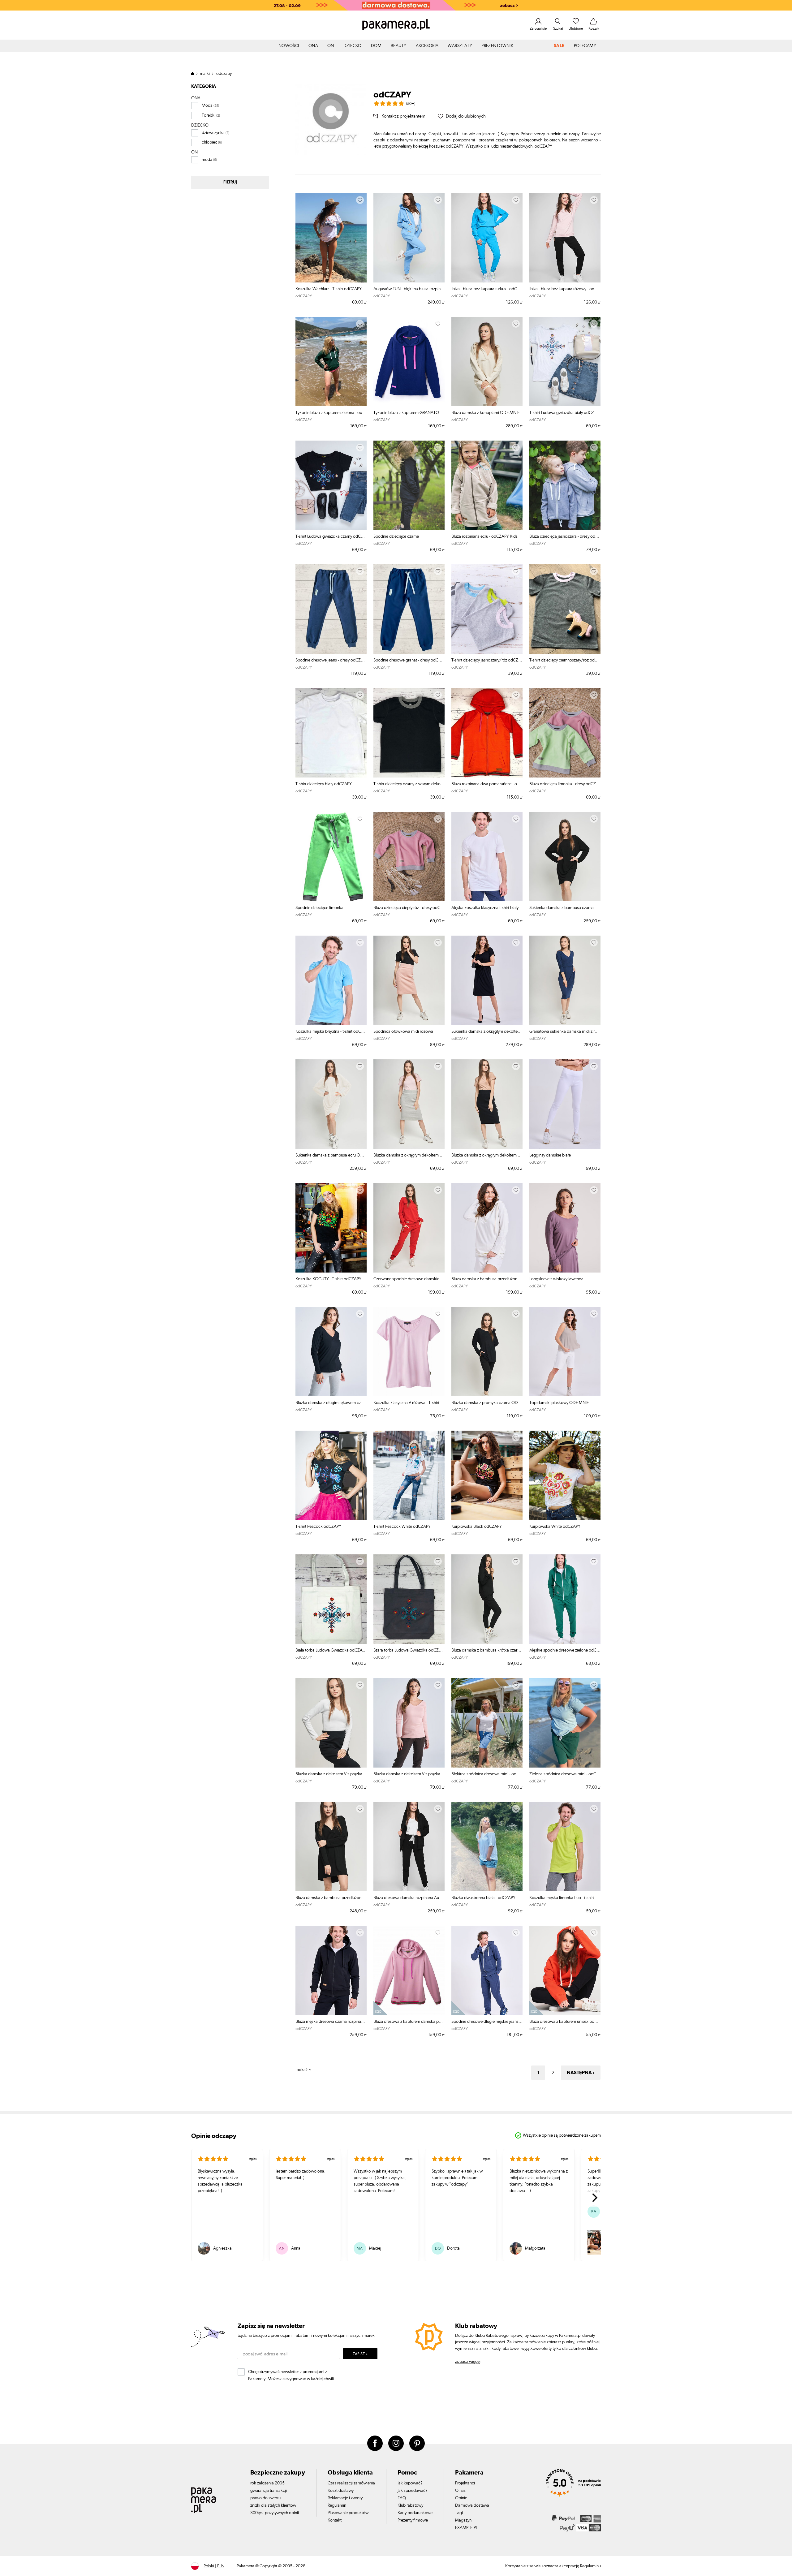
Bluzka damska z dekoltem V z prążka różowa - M (409, 1774)
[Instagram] (396, 2443)
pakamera (195, 73)
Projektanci (465, 2483)
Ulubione (576, 28)
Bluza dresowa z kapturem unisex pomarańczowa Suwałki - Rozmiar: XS (565, 2022)
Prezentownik (497, 46)
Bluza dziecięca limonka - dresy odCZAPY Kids (565, 784)
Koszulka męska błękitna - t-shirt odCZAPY (331, 1032)
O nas (460, 2491)
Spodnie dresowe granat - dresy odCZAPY (409, 660)
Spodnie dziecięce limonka (319, 908)
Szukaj (558, 28)
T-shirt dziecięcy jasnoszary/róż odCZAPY (487, 660)
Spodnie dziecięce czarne (396, 536)
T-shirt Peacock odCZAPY (318, 1527)
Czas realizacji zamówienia (351, 2483)
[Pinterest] (417, 2443)
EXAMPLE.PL (466, 2528)
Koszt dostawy (341, 2491)
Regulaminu (590, 2566)
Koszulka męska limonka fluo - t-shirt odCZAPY (565, 1898)
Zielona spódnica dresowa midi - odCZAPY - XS (565, 1774)
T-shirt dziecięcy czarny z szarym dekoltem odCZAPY (409, 784)
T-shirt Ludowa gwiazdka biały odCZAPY (565, 413)
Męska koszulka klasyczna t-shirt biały (485, 908)
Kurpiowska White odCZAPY (555, 1527)
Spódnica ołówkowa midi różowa (403, 1032)
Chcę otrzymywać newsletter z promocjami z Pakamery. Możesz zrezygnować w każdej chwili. (292, 2374)
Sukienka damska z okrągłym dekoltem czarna (487, 1032)
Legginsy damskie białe (550, 1155)
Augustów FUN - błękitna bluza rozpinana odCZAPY (409, 289)
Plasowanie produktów (348, 2513)
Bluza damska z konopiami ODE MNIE (485, 413)
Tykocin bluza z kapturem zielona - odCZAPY (331, 413)
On (331, 46)
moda (207, 160)
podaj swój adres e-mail (265, 2354)
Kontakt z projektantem (403, 116)
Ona (313, 46)
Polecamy (585, 46)
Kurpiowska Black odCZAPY (477, 1527)
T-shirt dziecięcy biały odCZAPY (324, 784)
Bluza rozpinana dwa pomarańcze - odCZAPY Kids (487, 784)
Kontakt (335, 2520)
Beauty (399, 46)
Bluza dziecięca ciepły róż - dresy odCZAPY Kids (409, 908)
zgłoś (253, 2159)
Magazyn (463, 2520)
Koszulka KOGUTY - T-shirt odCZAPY (328, 1279)
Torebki (209, 115)
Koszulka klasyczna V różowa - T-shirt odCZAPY (409, 1403)
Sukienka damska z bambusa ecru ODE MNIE (331, 1155)
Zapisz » (360, 2354)
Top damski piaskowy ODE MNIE (559, 1403)
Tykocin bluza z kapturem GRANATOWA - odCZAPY (409, 413)
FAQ (402, 2498)
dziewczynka (213, 133)
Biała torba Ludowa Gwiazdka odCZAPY (331, 1650)
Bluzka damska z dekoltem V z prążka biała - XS (331, 1774)
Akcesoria (427, 46)
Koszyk (594, 28)
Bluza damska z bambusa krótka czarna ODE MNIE (487, 1650)
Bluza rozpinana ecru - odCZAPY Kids (484, 536)
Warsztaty (460, 46)
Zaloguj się (538, 28)
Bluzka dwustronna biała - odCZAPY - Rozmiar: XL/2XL (487, 1898)
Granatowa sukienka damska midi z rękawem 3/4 (565, 1032)
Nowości (289, 46)
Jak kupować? (410, 2483)
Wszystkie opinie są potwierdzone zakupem (562, 2135)
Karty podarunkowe (415, 2513)
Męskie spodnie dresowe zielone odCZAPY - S (565, 1650)
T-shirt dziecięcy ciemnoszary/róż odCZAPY (565, 660)
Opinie (461, 2498)
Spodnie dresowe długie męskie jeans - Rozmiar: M (487, 2022)
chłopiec (209, 142)
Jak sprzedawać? (413, 2491)
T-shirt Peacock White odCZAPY (402, 1527)
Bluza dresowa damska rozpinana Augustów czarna (409, 1898)
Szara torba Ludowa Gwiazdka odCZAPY (409, 1650)
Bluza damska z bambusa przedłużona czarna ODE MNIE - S (331, 1898)
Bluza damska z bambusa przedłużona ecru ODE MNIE (487, 1279)
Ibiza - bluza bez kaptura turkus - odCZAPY (487, 289)
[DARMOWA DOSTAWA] (396, 5)
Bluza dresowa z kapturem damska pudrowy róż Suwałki (409, 2022)
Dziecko (353, 46)
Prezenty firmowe (413, 2520)
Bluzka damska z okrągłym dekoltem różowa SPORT (409, 1155)
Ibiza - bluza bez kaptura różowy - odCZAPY (565, 289)
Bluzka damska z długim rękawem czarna (331, 1403)
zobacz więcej (468, 2362)
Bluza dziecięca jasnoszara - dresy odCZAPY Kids (565, 536)
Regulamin (337, 2505)
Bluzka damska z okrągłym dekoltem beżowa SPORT (487, 1155)
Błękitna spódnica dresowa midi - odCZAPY (487, 1774)
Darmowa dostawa (472, 2505)
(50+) (411, 104)
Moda (207, 106)
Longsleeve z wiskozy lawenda (556, 1279)
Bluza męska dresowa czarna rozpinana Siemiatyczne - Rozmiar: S (331, 2022)
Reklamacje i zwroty (345, 2498)
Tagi (459, 2513)
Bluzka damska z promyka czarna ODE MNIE (487, 1403)
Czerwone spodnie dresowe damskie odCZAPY (409, 1279)
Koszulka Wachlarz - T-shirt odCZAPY (329, 289)
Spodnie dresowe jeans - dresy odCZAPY (331, 660)
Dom (376, 46)
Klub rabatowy (410, 2505)
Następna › (581, 2073)
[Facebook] (375, 2443)
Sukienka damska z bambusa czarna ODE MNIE (565, 908)
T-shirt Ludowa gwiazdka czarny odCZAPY (331, 536)
